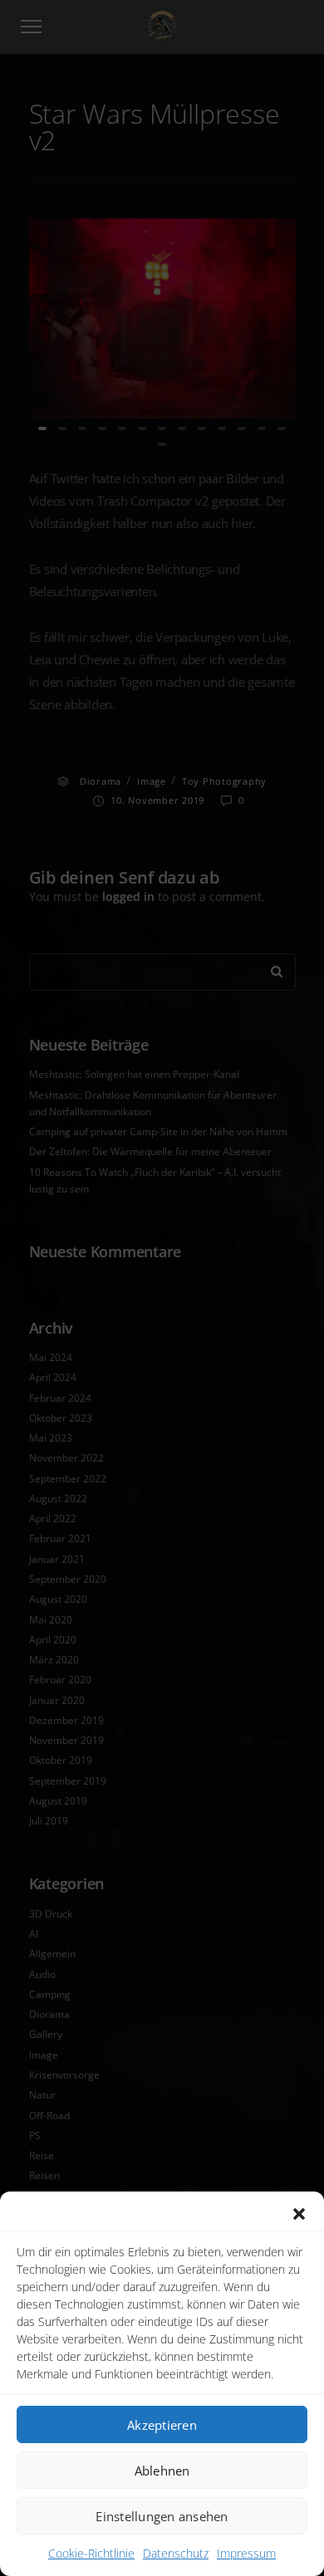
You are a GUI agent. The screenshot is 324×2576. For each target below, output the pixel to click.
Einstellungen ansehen (162, 2516)
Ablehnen (162, 2471)
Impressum (246, 2553)
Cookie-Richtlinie (91, 2553)
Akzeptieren (162, 2425)
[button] (299, 2214)
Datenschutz (176, 2553)
